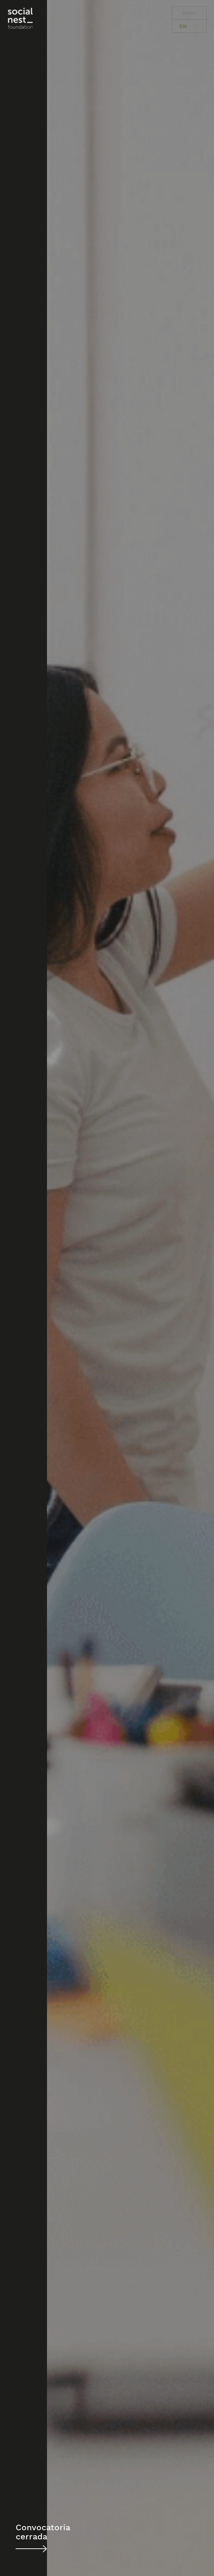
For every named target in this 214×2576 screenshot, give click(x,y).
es (196, 26)
